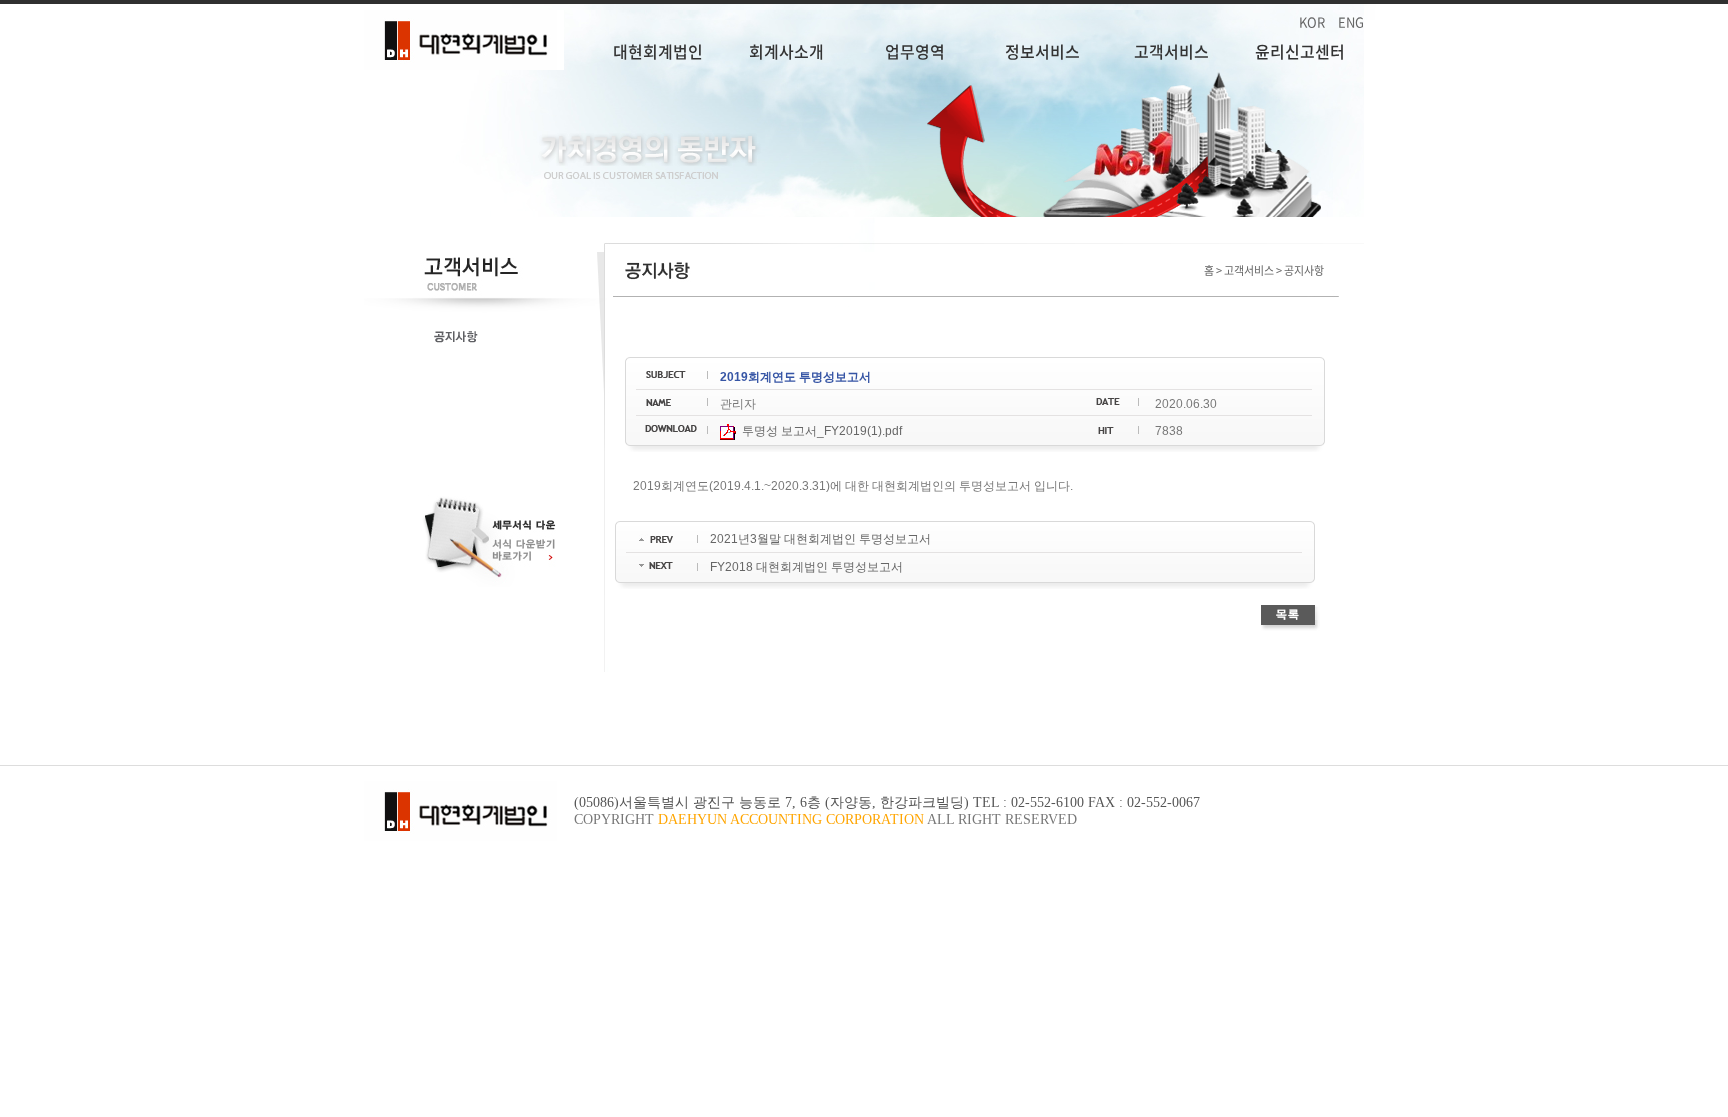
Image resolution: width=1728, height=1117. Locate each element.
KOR (1312, 21)
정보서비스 (1042, 51)
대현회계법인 (658, 51)
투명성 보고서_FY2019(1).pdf (819, 431)
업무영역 (915, 51)
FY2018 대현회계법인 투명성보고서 (806, 567)
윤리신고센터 (1300, 51)
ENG (1351, 21)
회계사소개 (786, 51)
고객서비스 (1171, 51)
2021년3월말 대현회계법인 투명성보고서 (820, 539)
